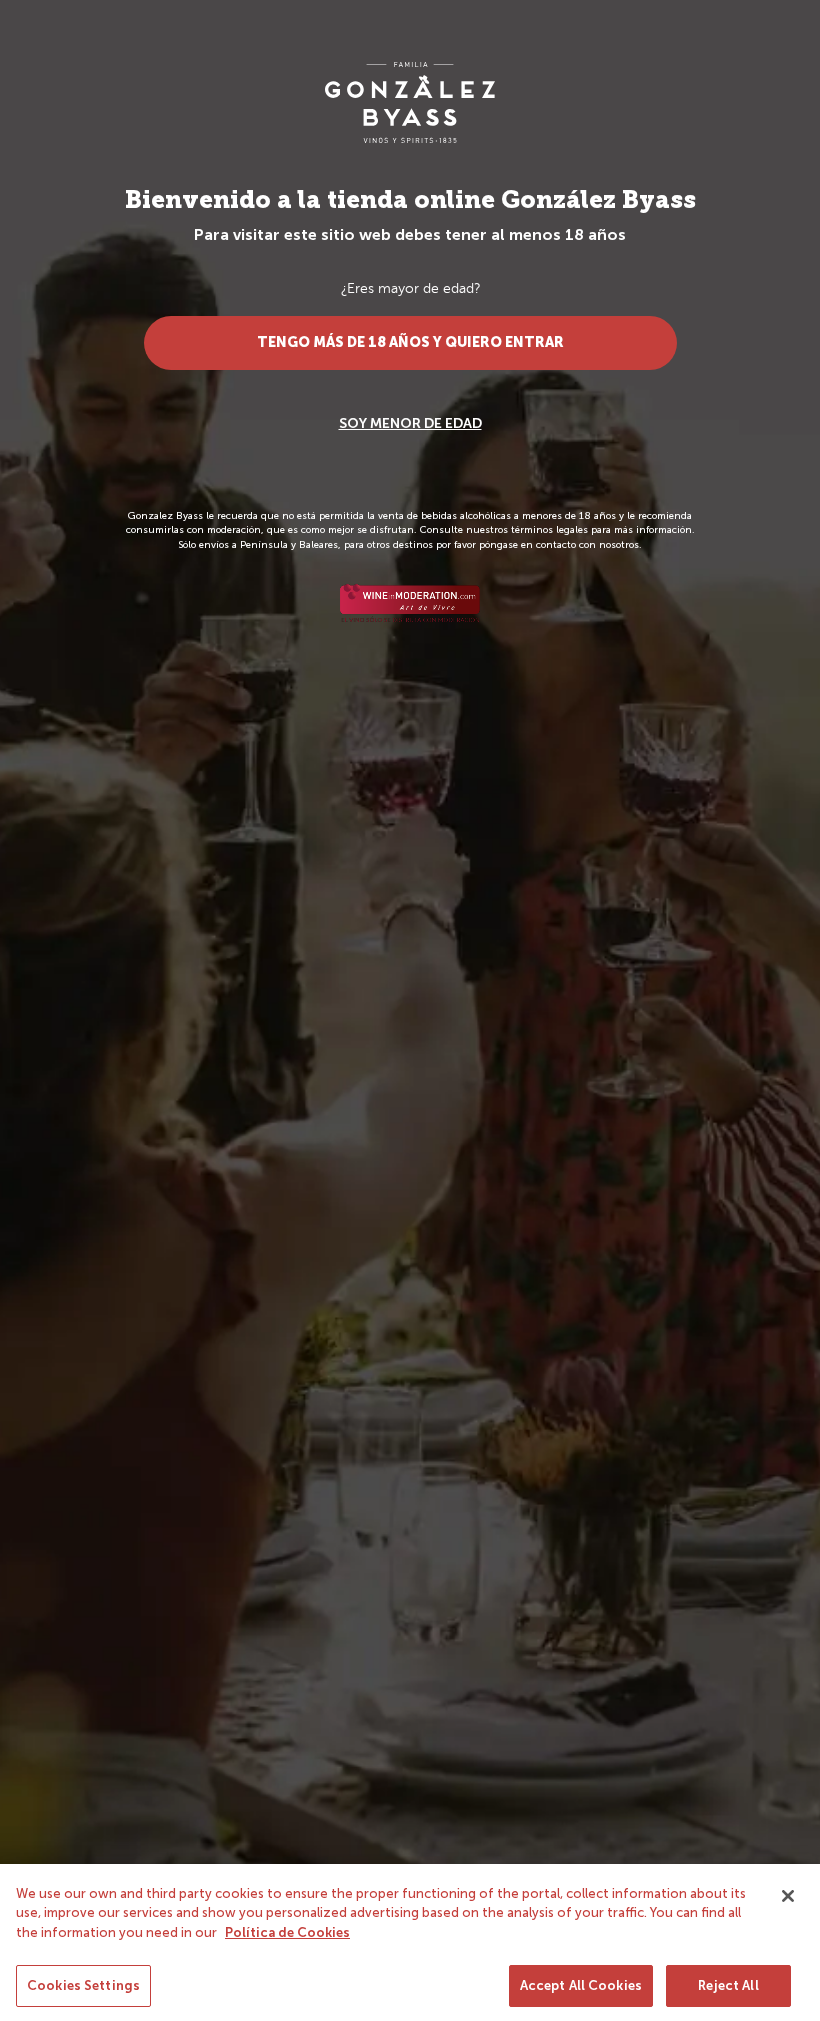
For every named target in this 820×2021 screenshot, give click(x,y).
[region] (410, 1942)
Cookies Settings (83, 1985)
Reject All (728, 1985)
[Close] (788, 1896)
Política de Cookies (287, 1932)
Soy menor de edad (410, 423)
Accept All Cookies (581, 1985)
